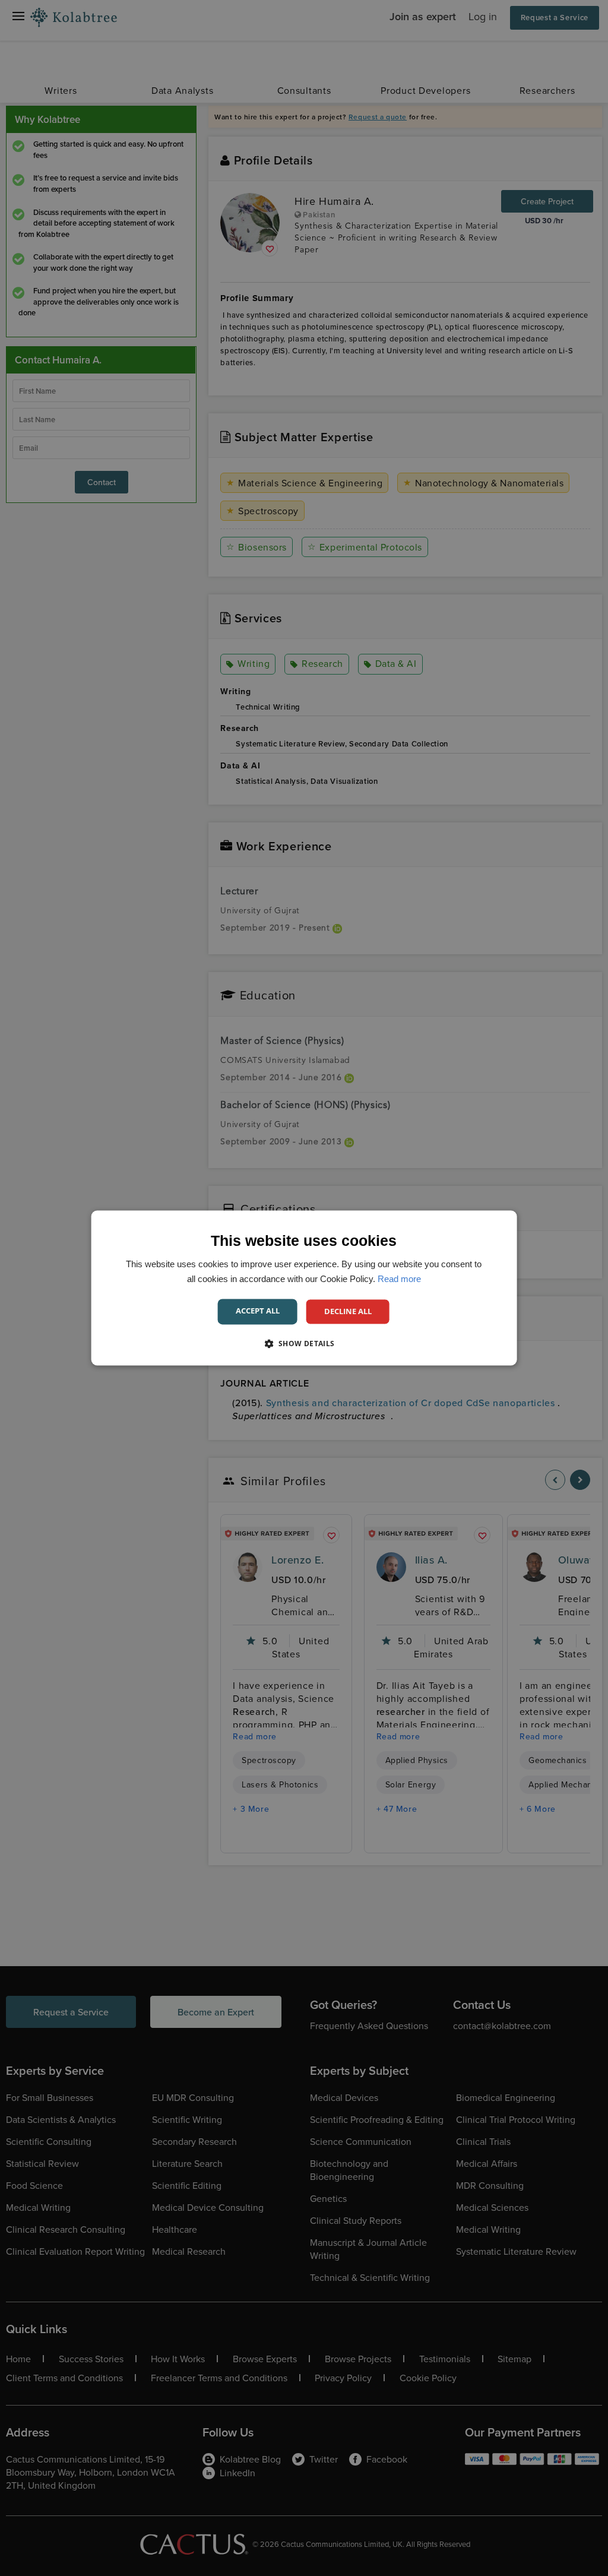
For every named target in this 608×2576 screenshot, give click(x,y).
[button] (304, 1344)
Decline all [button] (348, 1311)
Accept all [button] (258, 1311)
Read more (399, 1279)
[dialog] (304, 1288)
